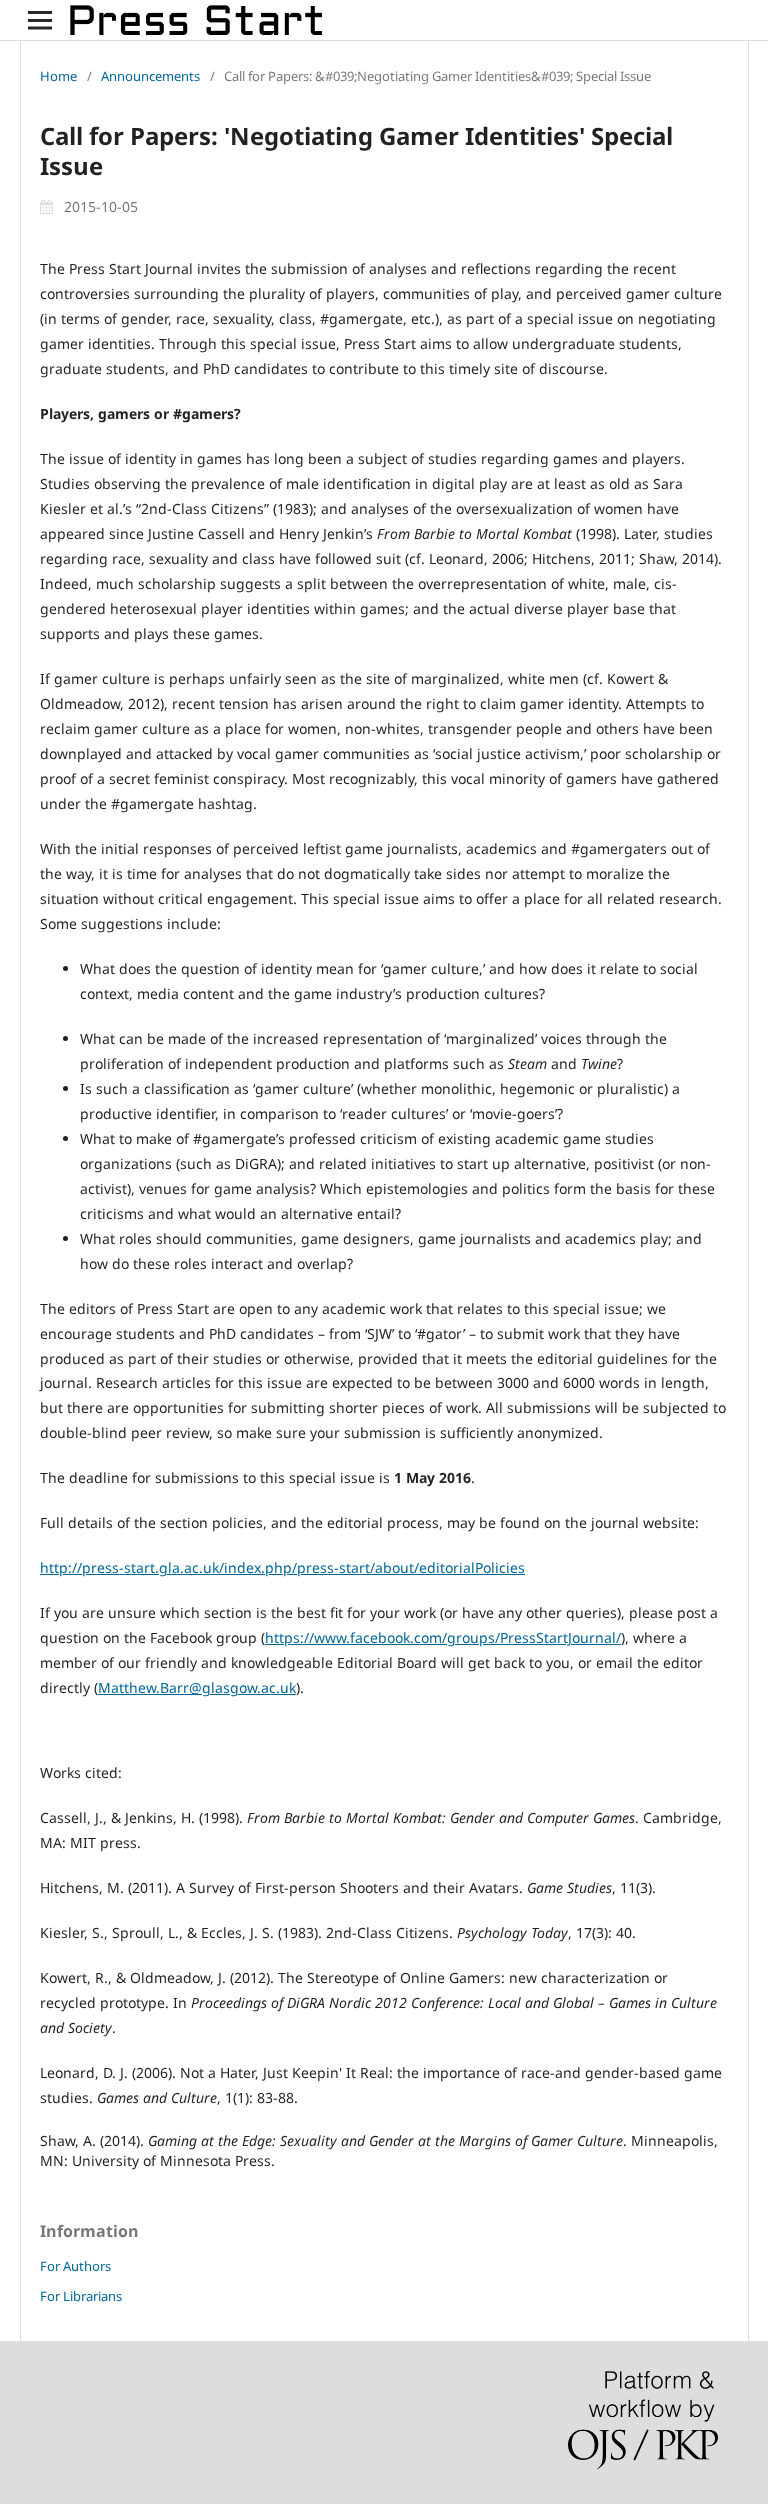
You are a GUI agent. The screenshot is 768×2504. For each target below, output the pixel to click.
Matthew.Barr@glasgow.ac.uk (197, 1687)
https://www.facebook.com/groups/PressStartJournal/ (443, 1637)
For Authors (75, 2266)
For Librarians (81, 2296)
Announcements (150, 76)
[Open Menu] (40, 20)
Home (58, 76)
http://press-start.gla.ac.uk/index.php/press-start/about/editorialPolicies (282, 1567)
